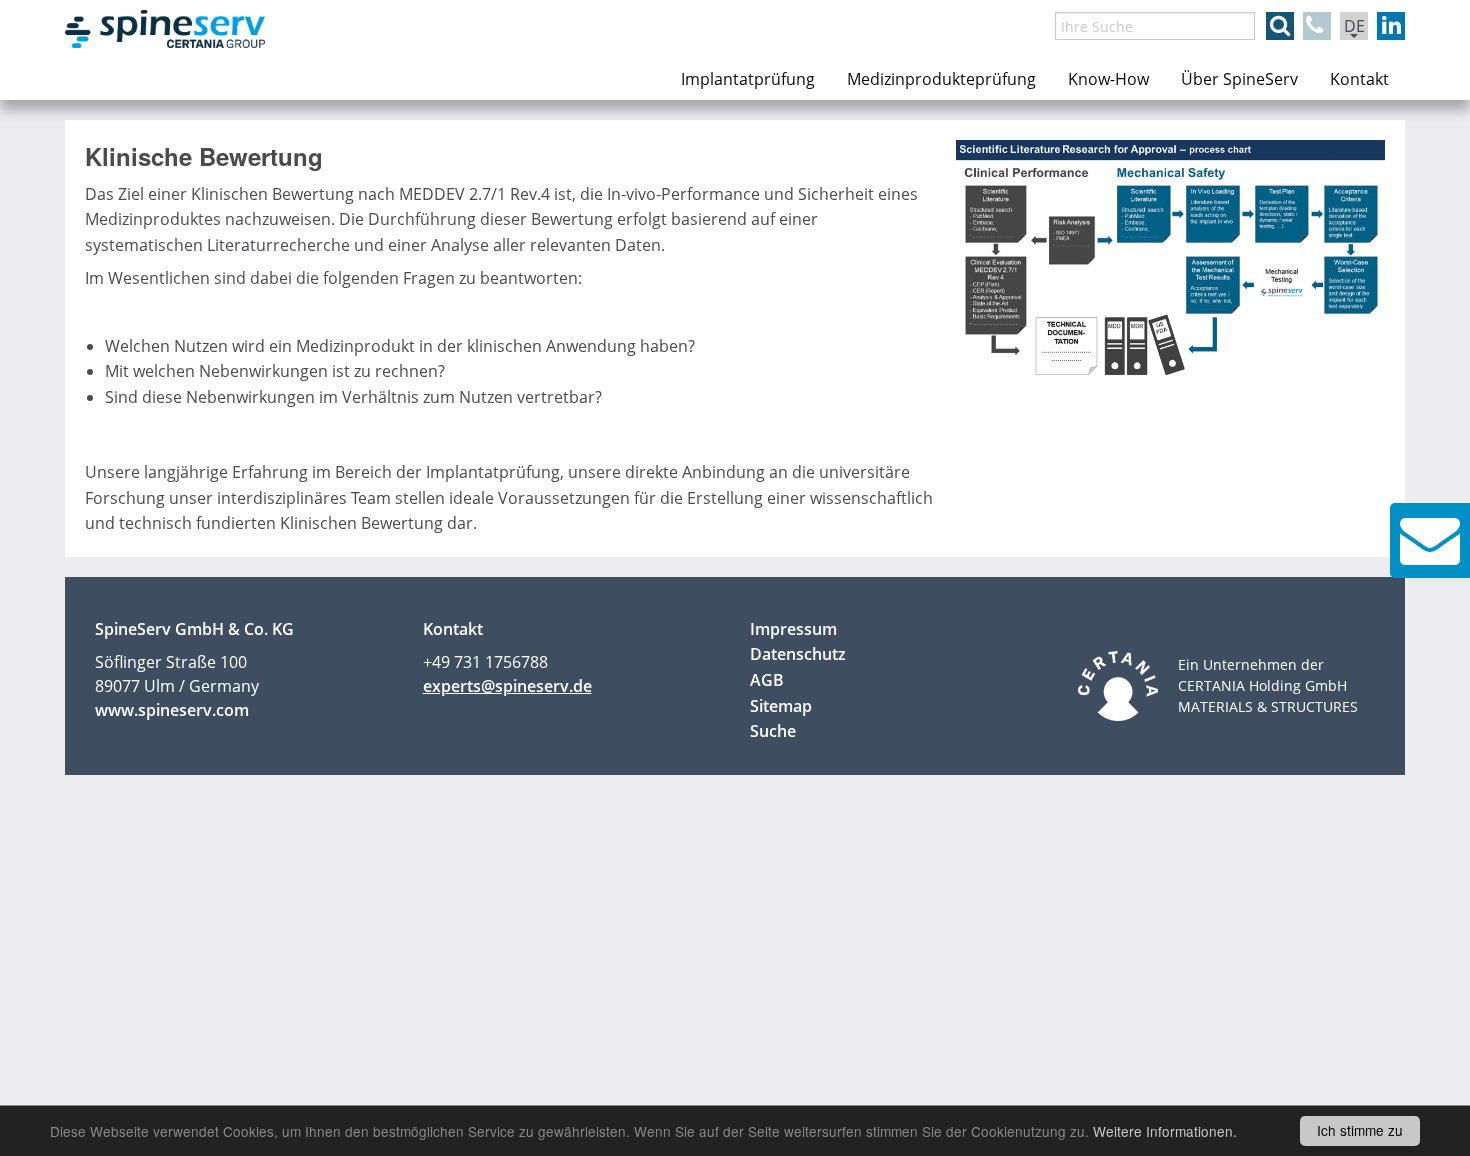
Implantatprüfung (748, 79)
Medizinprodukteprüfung (941, 79)
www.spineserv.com (172, 710)
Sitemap (781, 706)
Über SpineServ (1239, 79)
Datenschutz (798, 654)
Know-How (1108, 79)
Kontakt (1359, 79)
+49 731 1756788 (485, 662)
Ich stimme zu (1360, 1130)
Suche (773, 731)
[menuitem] (748, 79)
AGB (767, 680)
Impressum (793, 629)
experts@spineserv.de (507, 686)
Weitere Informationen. (1165, 1131)
